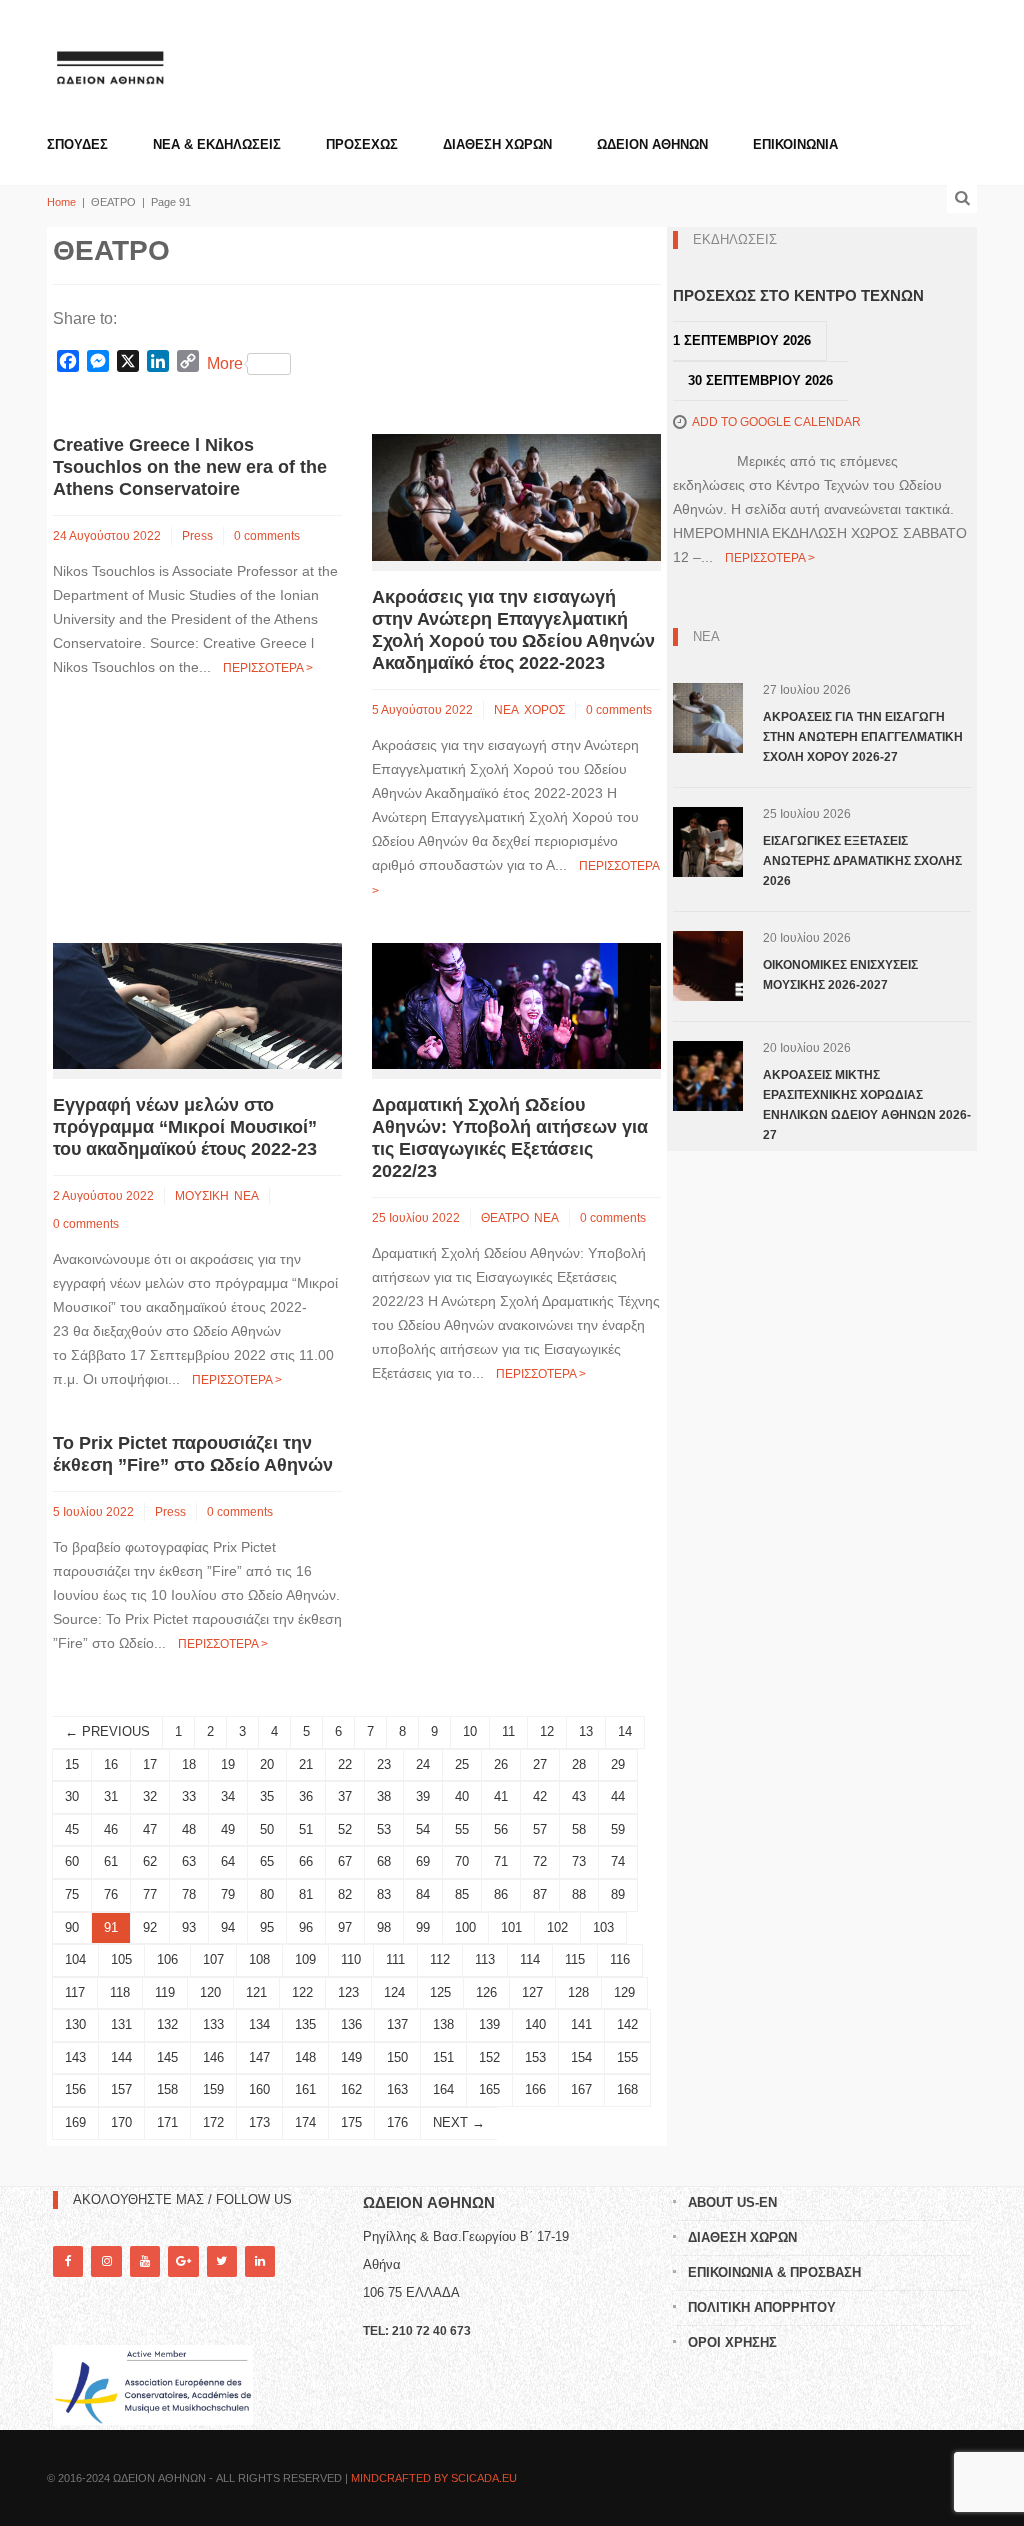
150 (397, 2057)
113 (485, 1959)
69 (423, 1861)
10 (470, 1731)
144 (121, 2057)
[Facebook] (68, 2261)
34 (228, 1796)
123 (348, 1992)
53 (384, 1829)
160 (259, 2089)
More (225, 363)
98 (384, 1927)
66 (306, 1861)
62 (150, 1861)
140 (535, 2024)
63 (189, 1861)
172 (213, 2122)
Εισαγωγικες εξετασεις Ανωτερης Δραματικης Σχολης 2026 (862, 861)
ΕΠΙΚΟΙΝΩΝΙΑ (795, 144)
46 (111, 1829)
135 (305, 2024)
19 (228, 1764)
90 (72, 1927)
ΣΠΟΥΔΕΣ (77, 144)
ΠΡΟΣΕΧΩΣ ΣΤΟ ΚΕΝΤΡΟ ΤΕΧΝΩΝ (798, 295)
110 (351, 1959)
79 (228, 1894)
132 (167, 2024)
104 (75, 1959)
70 (462, 1861)
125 (440, 1992)
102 (557, 1927)
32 (150, 1796)
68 (384, 1861)
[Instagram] (106, 2261)
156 (75, 2089)
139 (489, 2024)
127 (532, 1992)
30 (72, 1796)
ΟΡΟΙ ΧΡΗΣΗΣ (732, 2342)
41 (501, 1796)
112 (440, 1959)
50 (267, 1829)
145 (167, 2057)
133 (213, 2024)
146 (213, 2057)
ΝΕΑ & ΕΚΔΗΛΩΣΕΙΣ (217, 144)
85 (462, 1894)
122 (302, 1992)
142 (627, 2024)
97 (345, 1927)
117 (75, 1992)
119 (165, 1992)
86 (501, 1894)
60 (72, 1861)
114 (530, 1959)
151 (443, 2057)
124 (394, 1992)
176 (397, 2122)
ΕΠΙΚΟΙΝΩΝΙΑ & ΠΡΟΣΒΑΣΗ (774, 2272)
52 (345, 1829)
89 (618, 1894)
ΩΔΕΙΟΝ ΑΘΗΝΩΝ (652, 144)
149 (351, 2057)
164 (443, 2089)
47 (150, 1829)
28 (579, 1764)
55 (462, 1829)
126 (486, 1992)
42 (540, 1796)
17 (150, 1764)
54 (423, 1829)
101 (511, 1927)
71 (501, 1861)
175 (351, 2122)
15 (72, 1764)
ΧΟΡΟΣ (544, 710)
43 (579, 1796)
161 (305, 2089)
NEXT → (459, 2122)
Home (61, 202)
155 (627, 2057)
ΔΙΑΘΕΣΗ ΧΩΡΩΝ (497, 144)
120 (210, 1992)
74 (618, 1861)
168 (627, 2089)
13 (586, 1731)
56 (501, 1829)
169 (75, 2122)
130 (75, 2024)
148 (305, 2057)
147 (259, 2057)
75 (72, 1894)
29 (618, 1764)
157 (121, 2089)
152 (489, 2057)
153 (535, 2057)
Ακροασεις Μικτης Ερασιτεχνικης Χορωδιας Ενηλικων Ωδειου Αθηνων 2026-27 (867, 1105)
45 (72, 1829)
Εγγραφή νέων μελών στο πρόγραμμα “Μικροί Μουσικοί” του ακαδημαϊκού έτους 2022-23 (185, 1127)
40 (462, 1796)
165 (489, 2089)
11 (508, 1731)
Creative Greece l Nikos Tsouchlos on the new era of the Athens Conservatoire (190, 467)
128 (578, 1992)
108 (259, 1959)
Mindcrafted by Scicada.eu (434, 2478)
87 (540, 1894)
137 (397, 2024)
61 (111, 1861)
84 (423, 1894)
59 (618, 1829)
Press (197, 536)
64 (228, 1861)
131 (121, 2024)
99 (423, 1927)
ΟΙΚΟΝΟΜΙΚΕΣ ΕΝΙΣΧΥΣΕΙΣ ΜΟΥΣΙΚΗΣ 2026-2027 (840, 975)
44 (618, 1796)
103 (603, 1927)
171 (167, 2122)
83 (384, 1894)
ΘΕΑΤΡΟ (505, 1218)
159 (213, 2089)
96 (306, 1927)
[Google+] (183, 2261)
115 (575, 1959)
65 (267, 1861)
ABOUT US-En (732, 2202)
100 (465, 1927)
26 (501, 1764)
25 (462, 1764)
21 (306, 1764)
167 (581, 2089)
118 (120, 1992)
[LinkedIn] (260, 2261)
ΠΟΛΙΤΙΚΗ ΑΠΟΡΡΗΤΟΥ (762, 2307)
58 (579, 1829)
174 (305, 2122)
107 (213, 1959)
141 (581, 2024)
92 (150, 1927)
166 (535, 2089)
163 (397, 2089)
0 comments (267, 536)
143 (75, 2057)
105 (121, 1959)
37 (345, 1796)
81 (306, 1894)
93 (189, 1927)
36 (306, 1796)
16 (111, 1764)
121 (256, 1992)
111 (395, 1959)
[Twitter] (222, 2261)
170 (121, 2122)
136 (351, 2024)
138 (443, 2024)
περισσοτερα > (268, 668)
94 (228, 1927)
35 (267, 1796)
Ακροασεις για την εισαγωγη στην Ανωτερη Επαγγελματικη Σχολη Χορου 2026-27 (863, 737)
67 (345, 1861)
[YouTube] (145, 2261)
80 (267, 1894)
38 (384, 1796)
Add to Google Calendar (776, 422)
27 (540, 1764)
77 (150, 1894)
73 (579, 1861)
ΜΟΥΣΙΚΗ (202, 1196)
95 (267, 1927)
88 (579, 1894)
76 (111, 1894)
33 (189, 1796)
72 (540, 1861)
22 (345, 1764)
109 (305, 1959)
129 (624, 1992)
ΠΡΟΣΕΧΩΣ (362, 144)
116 (620, 1959)
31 (111, 1796)
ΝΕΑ (506, 710)
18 (189, 1764)
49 (228, 1829)
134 (259, 2024)
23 (384, 1764)
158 (167, 2089)
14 (625, 1731)
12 (547, 1731)
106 (167, 1959)
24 (423, 1764)
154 (581, 2057)
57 (540, 1829)
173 (259, 2122)
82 (345, 1894)
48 (189, 1829)
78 (189, 1894)
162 (351, 2089)
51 (306, 1829)
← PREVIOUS (107, 1731)
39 (423, 1796)
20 (267, 1764)
